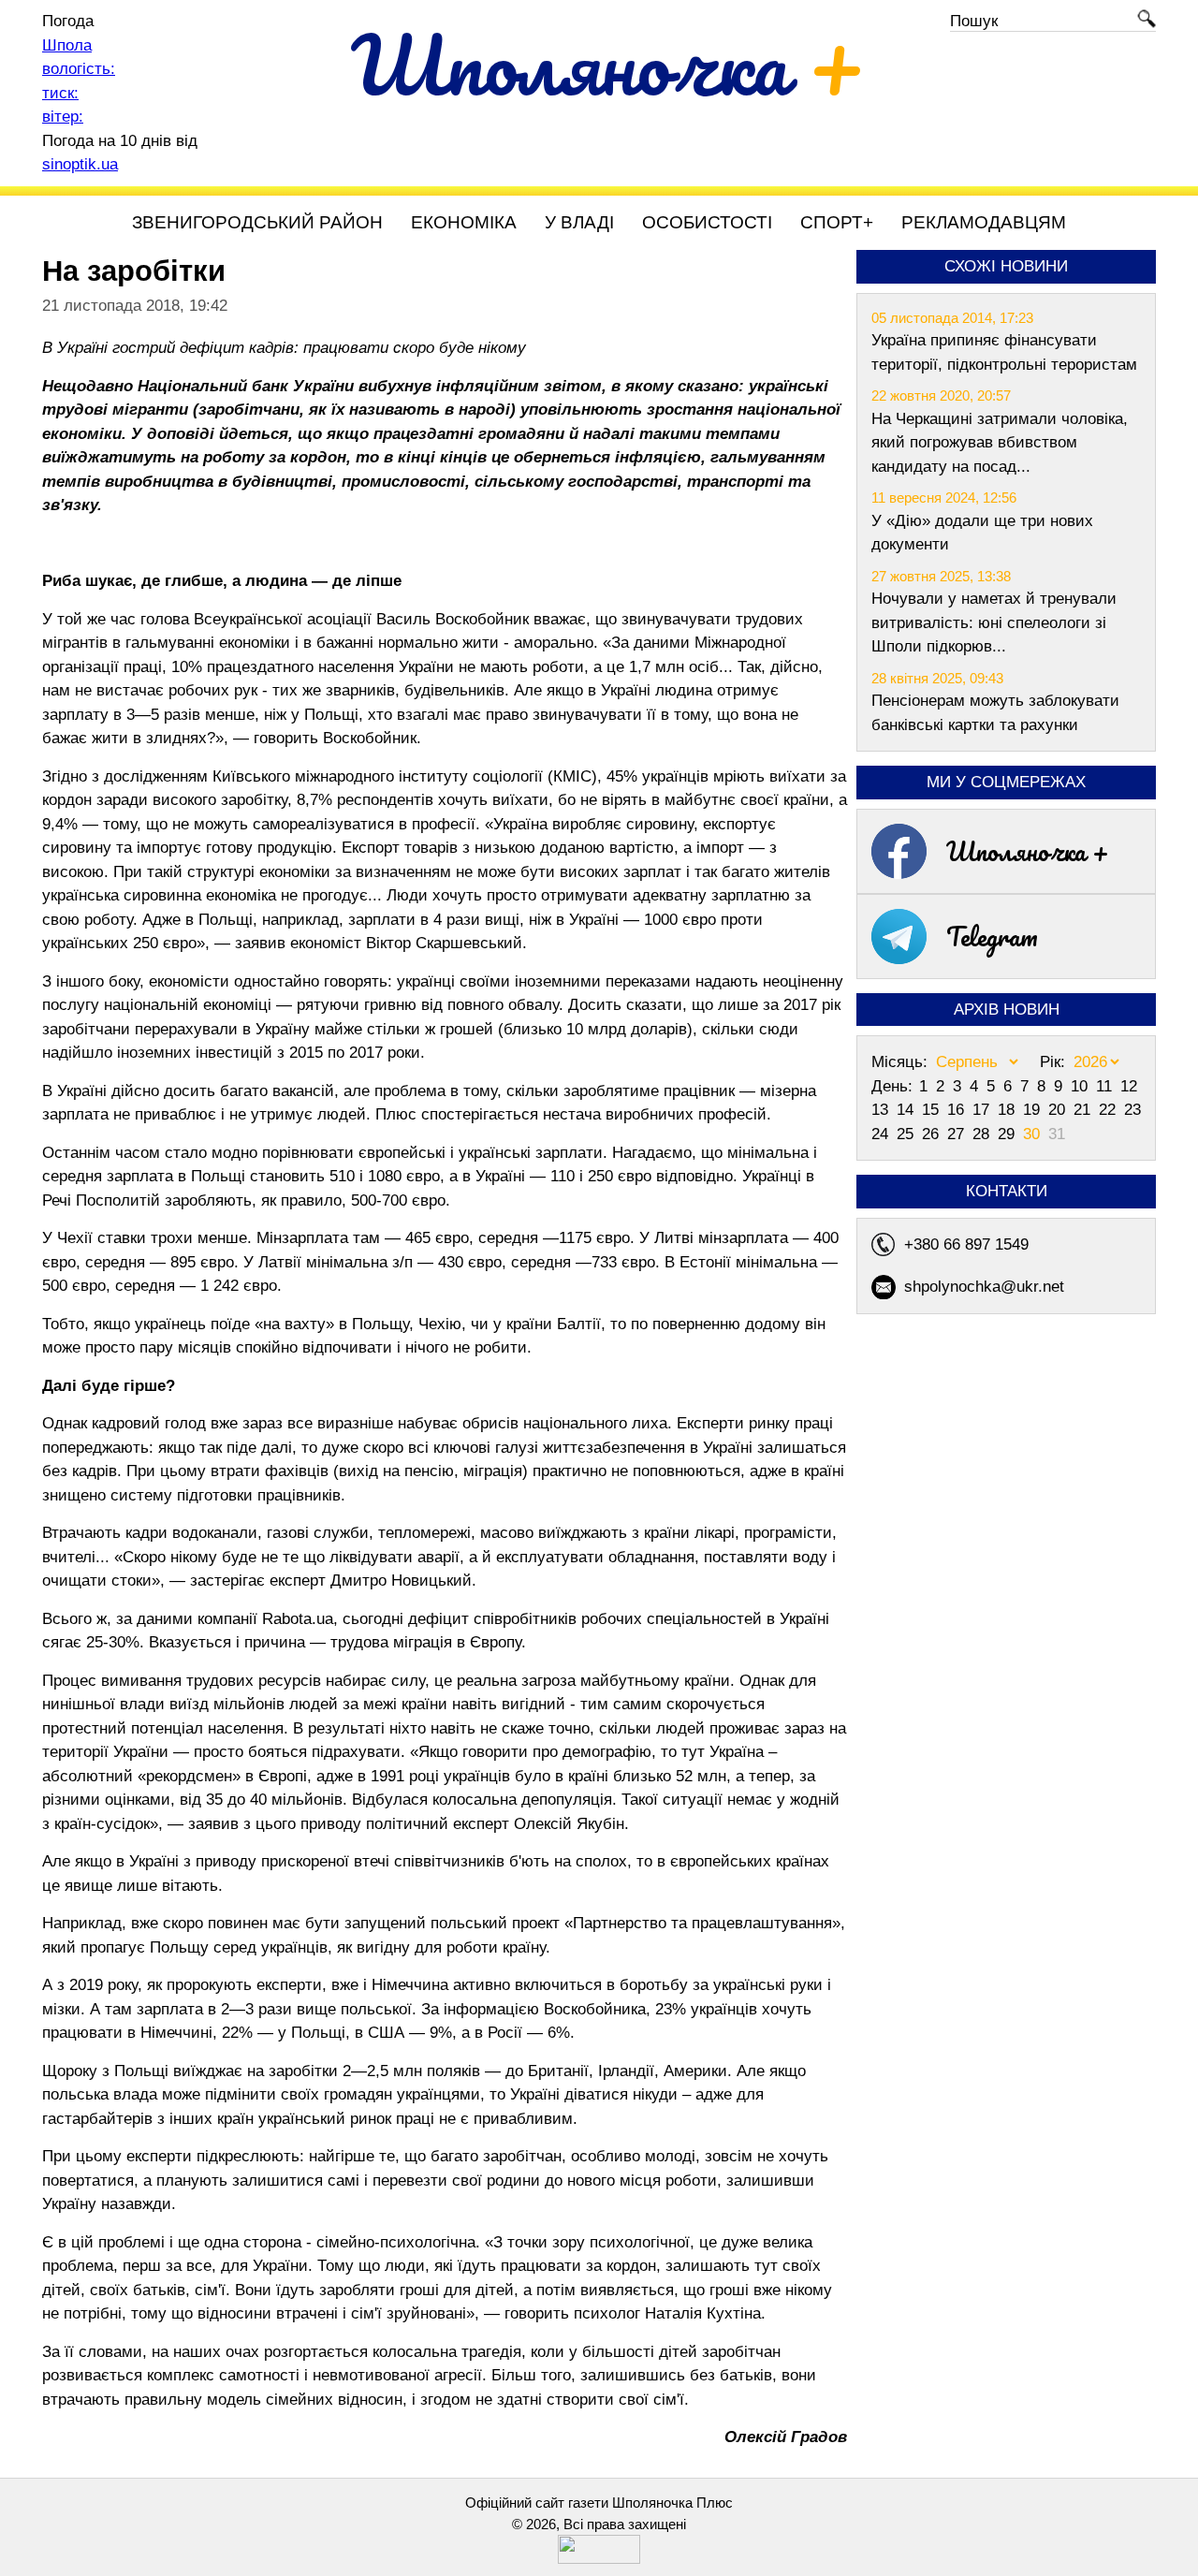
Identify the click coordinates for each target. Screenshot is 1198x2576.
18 (1008, 1110)
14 (907, 1110)
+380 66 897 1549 (966, 1244)
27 (958, 1134)
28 (983, 1134)
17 (983, 1110)
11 (1106, 1086)
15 (933, 1110)
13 (882, 1110)
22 (1110, 1110)
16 (958, 1110)
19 (1034, 1110)
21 (1084, 1110)
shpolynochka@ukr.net (984, 1287)
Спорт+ (837, 222)
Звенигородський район (257, 222)
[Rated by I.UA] (599, 2559)
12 (1129, 1086)
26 (933, 1134)
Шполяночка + (1028, 851)
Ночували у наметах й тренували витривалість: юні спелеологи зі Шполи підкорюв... (994, 622)
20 (1059, 1110)
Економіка (464, 222)
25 (907, 1134)
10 (1081, 1086)
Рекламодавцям (984, 222)
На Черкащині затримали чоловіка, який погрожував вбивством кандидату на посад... (1000, 443)
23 (1132, 1110)
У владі (579, 222)
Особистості (707, 222)
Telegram (992, 936)
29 (1008, 1134)
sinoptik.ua (80, 164)
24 (882, 1134)
